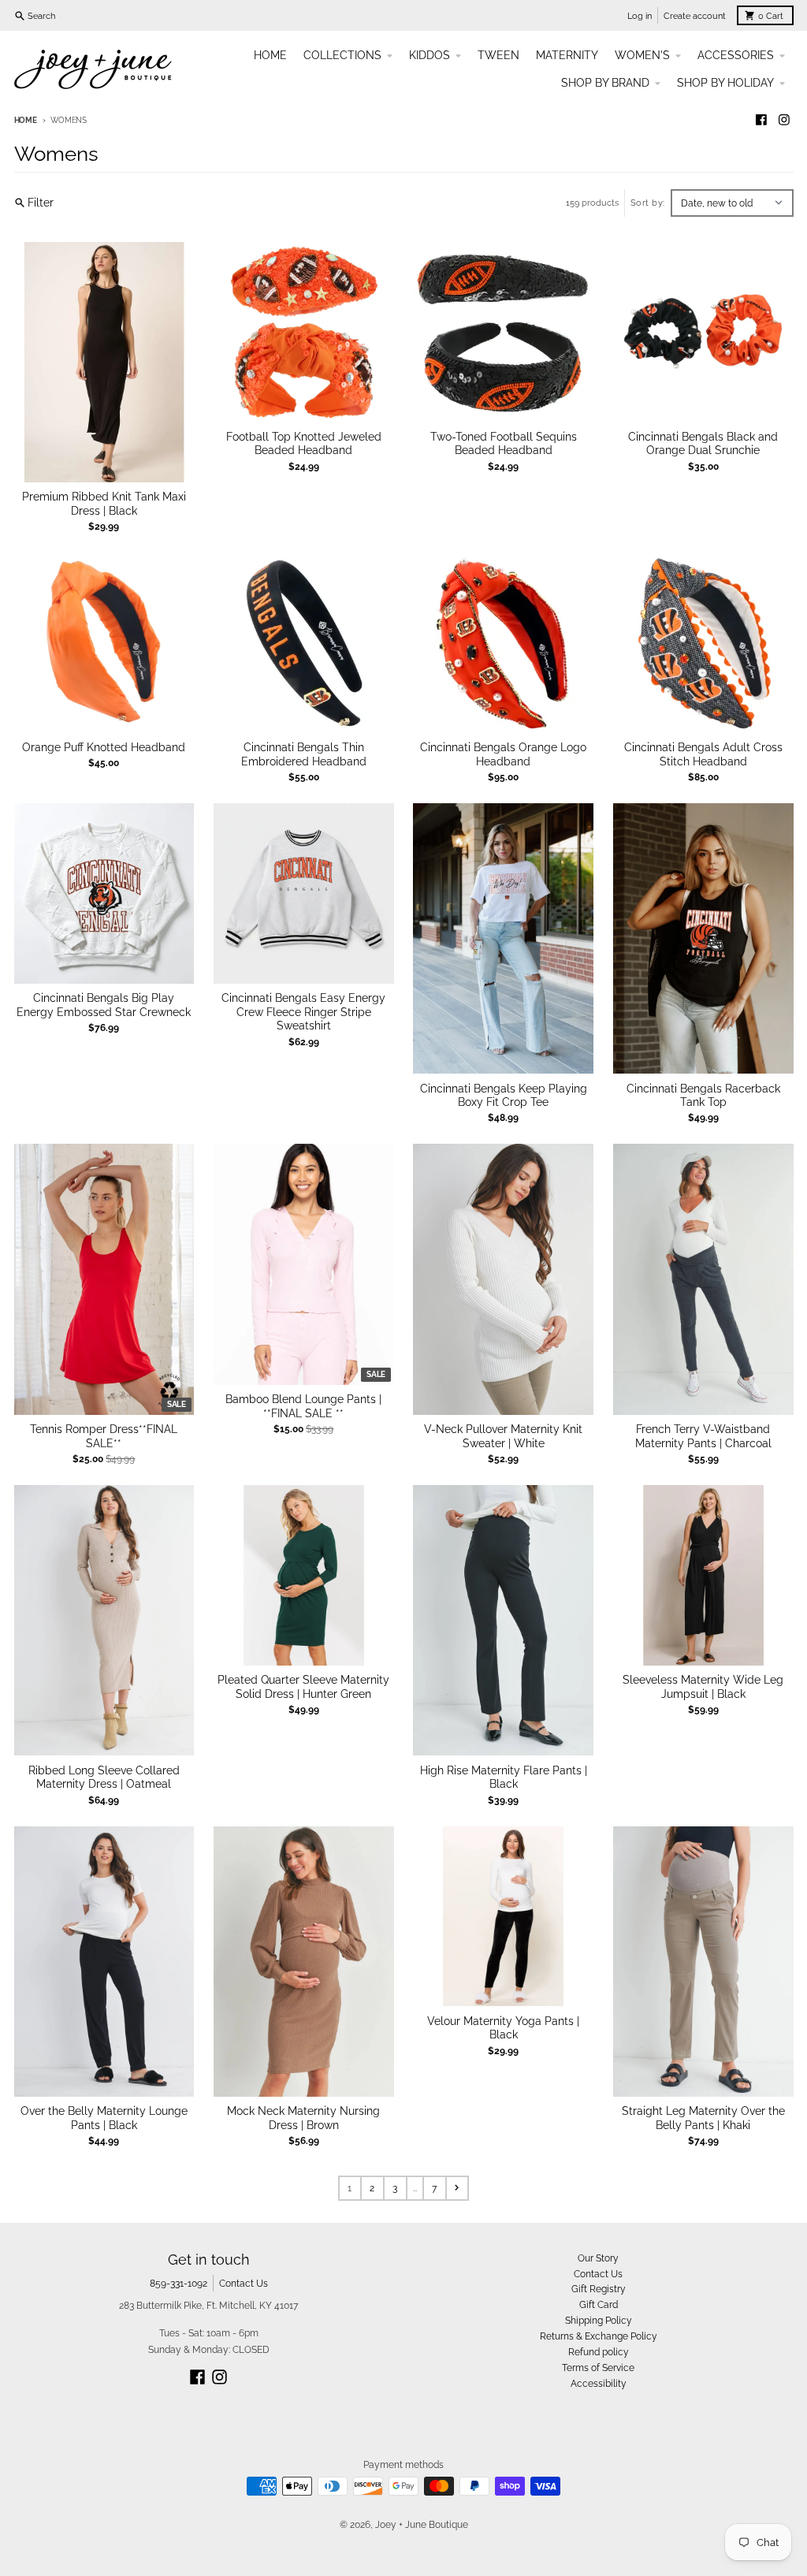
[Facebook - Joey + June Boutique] (761, 120)
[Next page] (457, 2188)
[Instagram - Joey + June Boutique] (785, 120)
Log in (640, 16)
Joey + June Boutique (422, 2524)
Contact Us (244, 2283)
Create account (695, 16)
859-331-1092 (179, 2283)
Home (26, 120)
